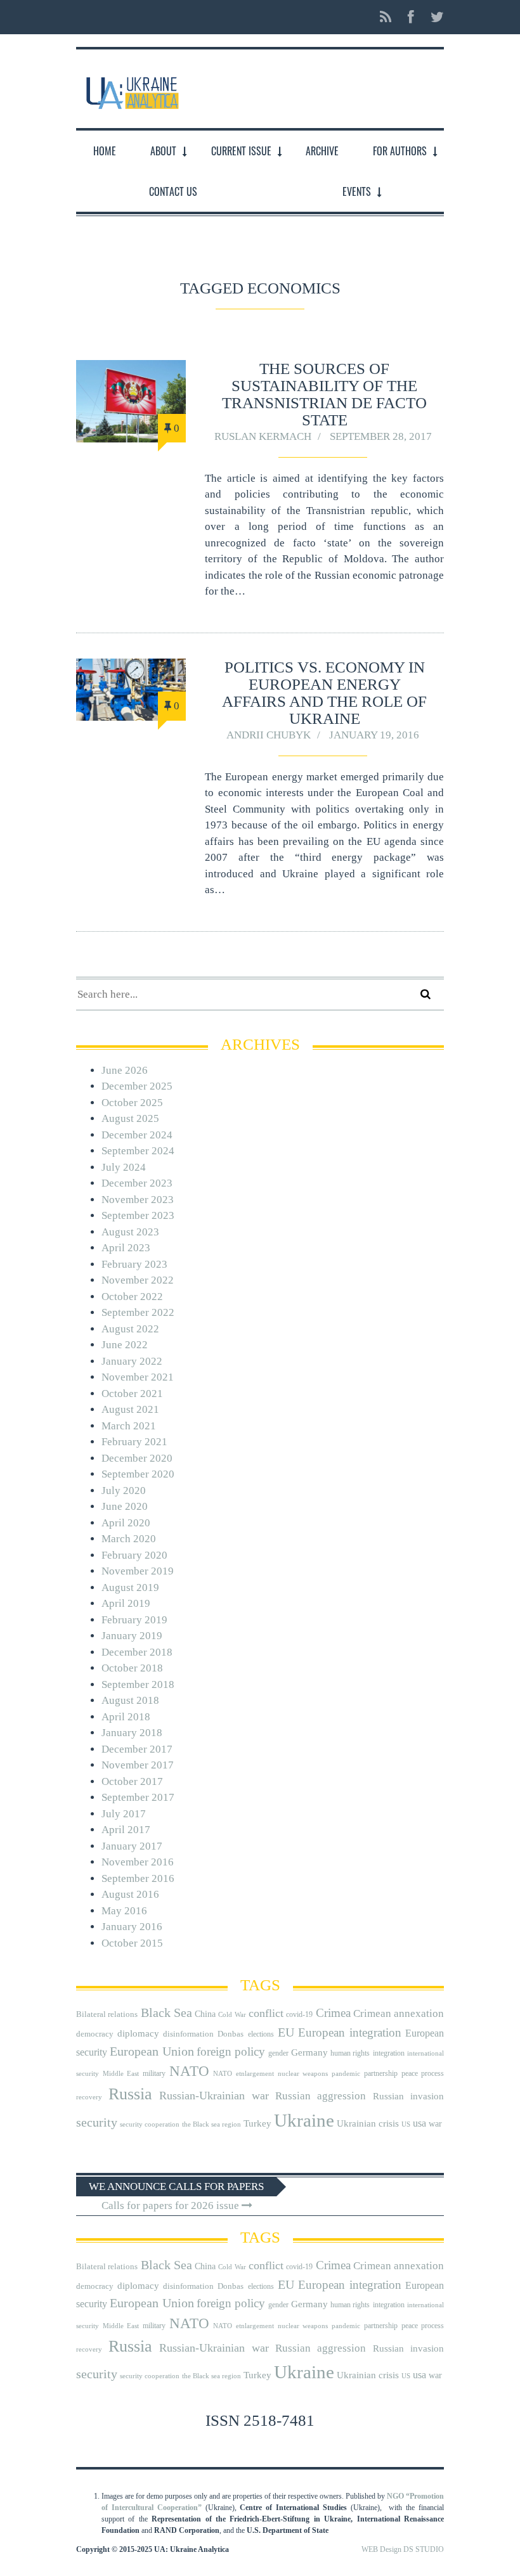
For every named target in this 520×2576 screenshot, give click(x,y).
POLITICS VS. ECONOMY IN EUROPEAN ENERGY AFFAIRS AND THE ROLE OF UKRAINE (324, 693)
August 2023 (130, 1232)
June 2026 (125, 1070)
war (435, 2124)
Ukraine (304, 2120)
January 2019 (132, 1636)
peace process (423, 2073)
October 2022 (132, 1297)
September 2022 (138, 1312)
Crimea (333, 2013)
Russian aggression (321, 2096)
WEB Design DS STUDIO (403, 2549)
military (154, 2073)
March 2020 (129, 1539)
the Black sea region (211, 2124)
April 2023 (126, 1248)
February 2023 (134, 1264)
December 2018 (137, 1652)
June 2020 (125, 1506)
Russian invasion (408, 2096)
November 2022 (138, 1280)
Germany (309, 2052)
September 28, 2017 (381, 436)
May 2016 (124, 1911)
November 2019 (138, 1571)
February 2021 (134, 1442)
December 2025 (137, 1086)
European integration (350, 2032)
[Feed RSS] (386, 17)
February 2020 (134, 1555)
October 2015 (132, 1943)
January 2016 (132, 1927)
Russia (130, 2094)
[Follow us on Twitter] (433, 17)
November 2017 (138, 1765)
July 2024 (124, 1167)
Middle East (121, 2074)
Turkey (257, 2123)
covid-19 (299, 2014)
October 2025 (132, 1103)
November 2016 (138, 1862)
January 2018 (132, 1733)
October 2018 (132, 1668)
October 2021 (132, 1394)
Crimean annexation (399, 2013)
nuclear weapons (303, 2074)
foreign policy (231, 2052)
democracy (95, 2034)
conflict (266, 2013)
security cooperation (150, 2124)
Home (105, 151)
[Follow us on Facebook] (411, 17)
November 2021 (138, 1377)
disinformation (188, 2034)
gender (278, 2053)
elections (261, 2034)
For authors (400, 151)
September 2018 (138, 1684)
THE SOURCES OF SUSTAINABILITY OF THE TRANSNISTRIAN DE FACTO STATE (324, 394)
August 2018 (130, 1700)
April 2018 (126, 1717)
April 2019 (126, 1603)
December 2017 (137, 1749)
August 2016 (130, 1894)
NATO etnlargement (243, 2074)
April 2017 (126, 1830)
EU (286, 2032)
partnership (381, 2073)
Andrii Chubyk (269, 735)
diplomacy (138, 2033)
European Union (152, 2051)
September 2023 (138, 1215)
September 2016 (138, 1878)
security (97, 2122)
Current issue (241, 151)
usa (419, 2123)
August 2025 (130, 1118)
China (205, 2014)
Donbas (231, 2034)
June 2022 (125, 1345)
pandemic (346, 2074)
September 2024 (138, 1151)
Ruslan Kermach (263, 436)
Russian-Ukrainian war (214, 2096)
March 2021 (129, 1426)
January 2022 (132, 1361)
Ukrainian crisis (368, 2123)
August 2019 (130, 1587)
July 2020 (124, 1491)
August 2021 (130, 1409)
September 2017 (138, 1797)
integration (389, 2053)
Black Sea (166, 2012)
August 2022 (130, 1329)
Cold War (232, 2015)
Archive (322, 151)
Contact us (173, 191)
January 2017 (132, 1846)
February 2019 (134, 1620)
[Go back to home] (131, 88)
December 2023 (137, 1183)
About (163, 151)
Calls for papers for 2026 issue (172, 2206)
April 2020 (126, 1523)
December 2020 (137, 1458)
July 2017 (124, 1814)
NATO (189, 2071)
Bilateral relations (107, 2014)
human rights (350, 2053)
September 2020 (138, 1474)
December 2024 (137, 1135)
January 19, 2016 (374, 735)
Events (357, 191)
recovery (89, 2097)
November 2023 (138, 1200)
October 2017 (132, 1781)
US (406, 2124)
